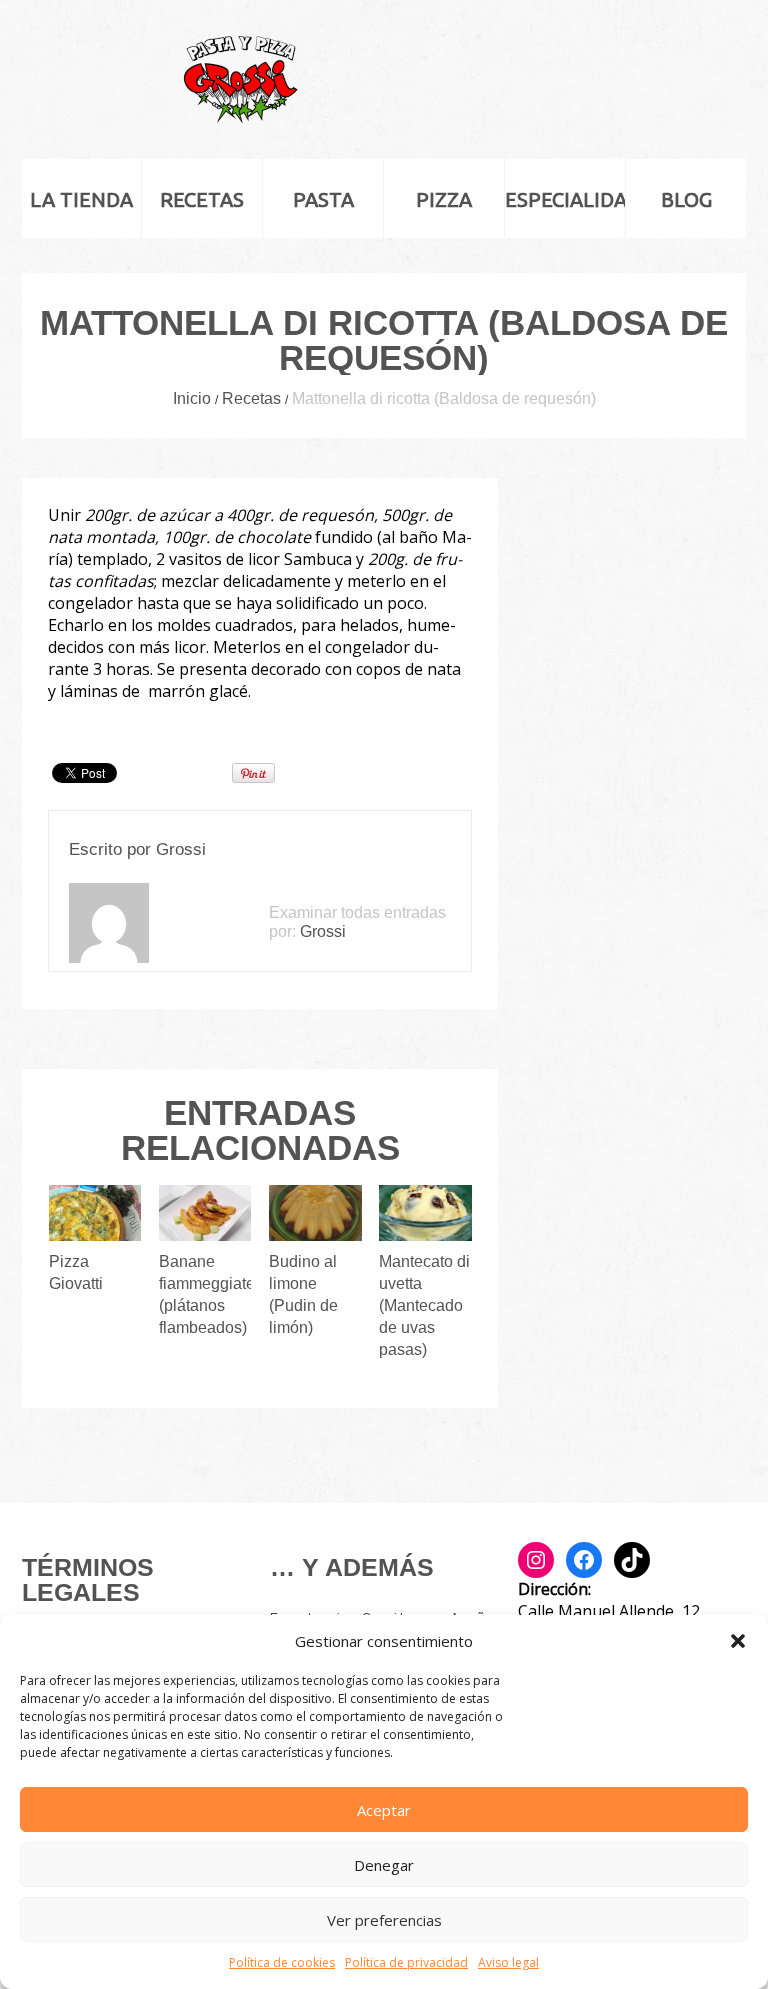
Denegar (384, 1865)
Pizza (444, 199)
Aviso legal (508, 1962)
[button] (738, 1641)
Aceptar (384, 1810)
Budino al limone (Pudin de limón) (303, 1294)
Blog (686, 199)
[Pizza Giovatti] (95, 1213)
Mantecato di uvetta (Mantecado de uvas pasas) (424, 1305)
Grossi (181, 849)
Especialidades (565, 199)
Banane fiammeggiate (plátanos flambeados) (207, 1294)
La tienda (81, 199)
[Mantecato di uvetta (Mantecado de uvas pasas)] (425, 1213)
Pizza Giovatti (76, 1272)
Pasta (323, 199)
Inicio (192, 398)
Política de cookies (282, 1962)
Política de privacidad (406, 1962)
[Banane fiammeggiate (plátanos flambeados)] (205, 1213)
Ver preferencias (384, 1920)
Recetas (202, 199)
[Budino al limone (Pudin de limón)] (315, 1213)
